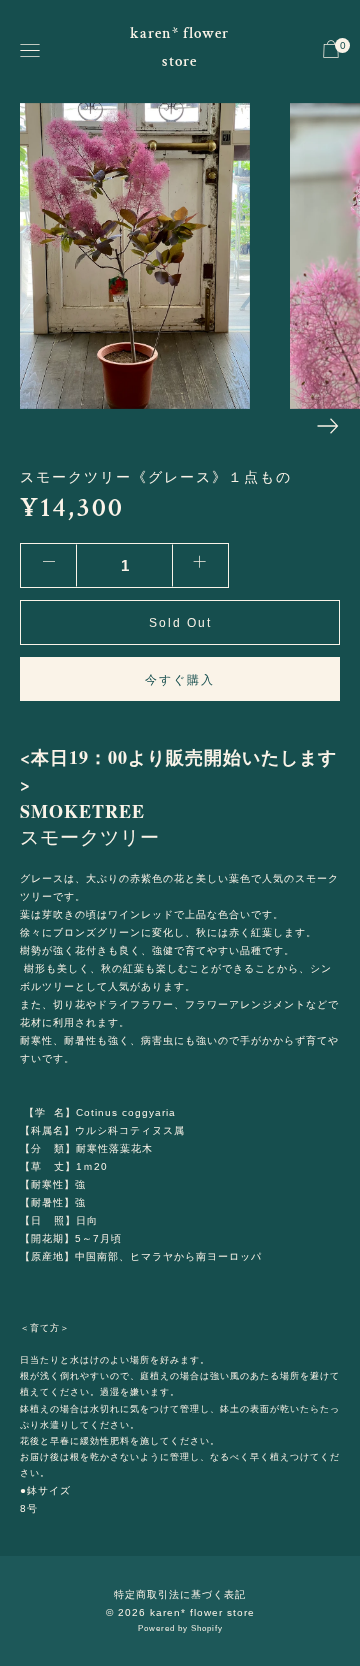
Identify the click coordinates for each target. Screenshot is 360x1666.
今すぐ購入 (180, 680)
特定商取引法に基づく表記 (180, 1594)
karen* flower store (179, 47)
